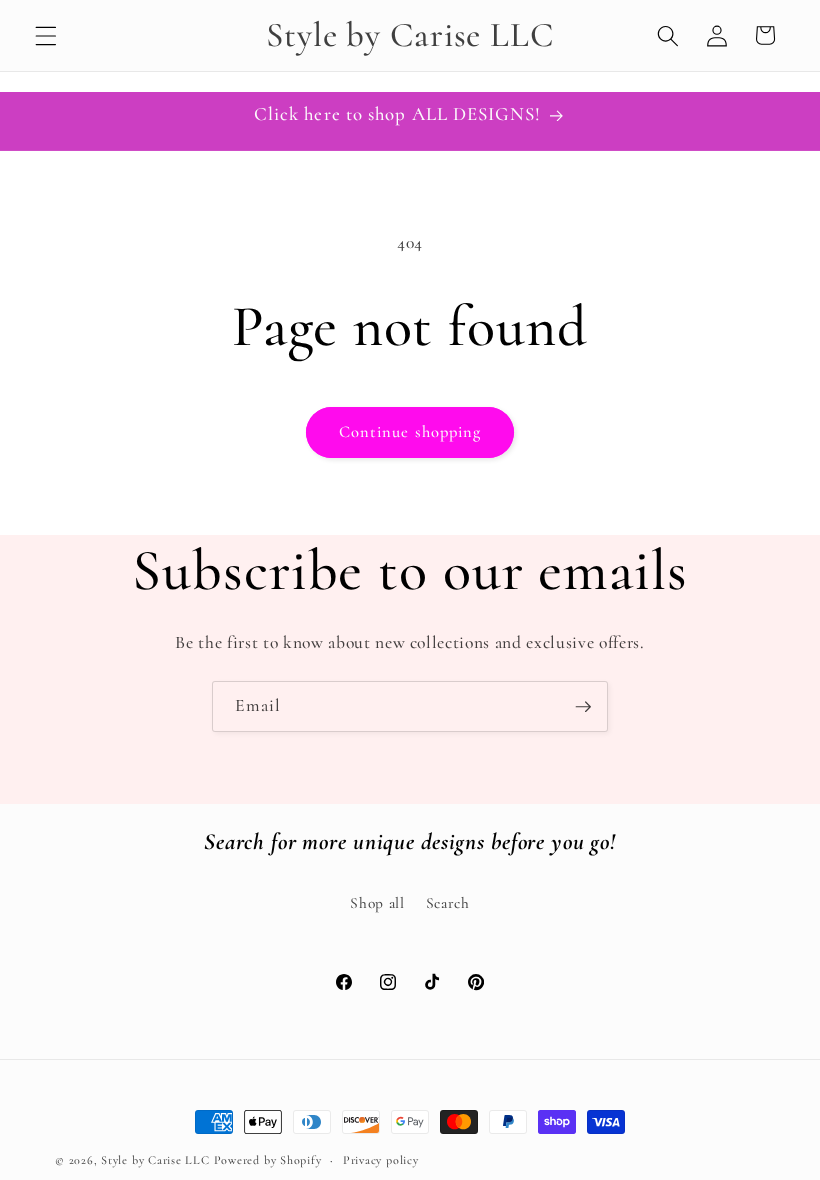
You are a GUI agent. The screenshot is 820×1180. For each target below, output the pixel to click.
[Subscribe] (583, 707)
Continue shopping (410, 432)
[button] (46, 35)
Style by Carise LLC (155, 1160)
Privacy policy (381, 1160)
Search (448, 903)
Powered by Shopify (268, 1160)
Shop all (377, 903)
